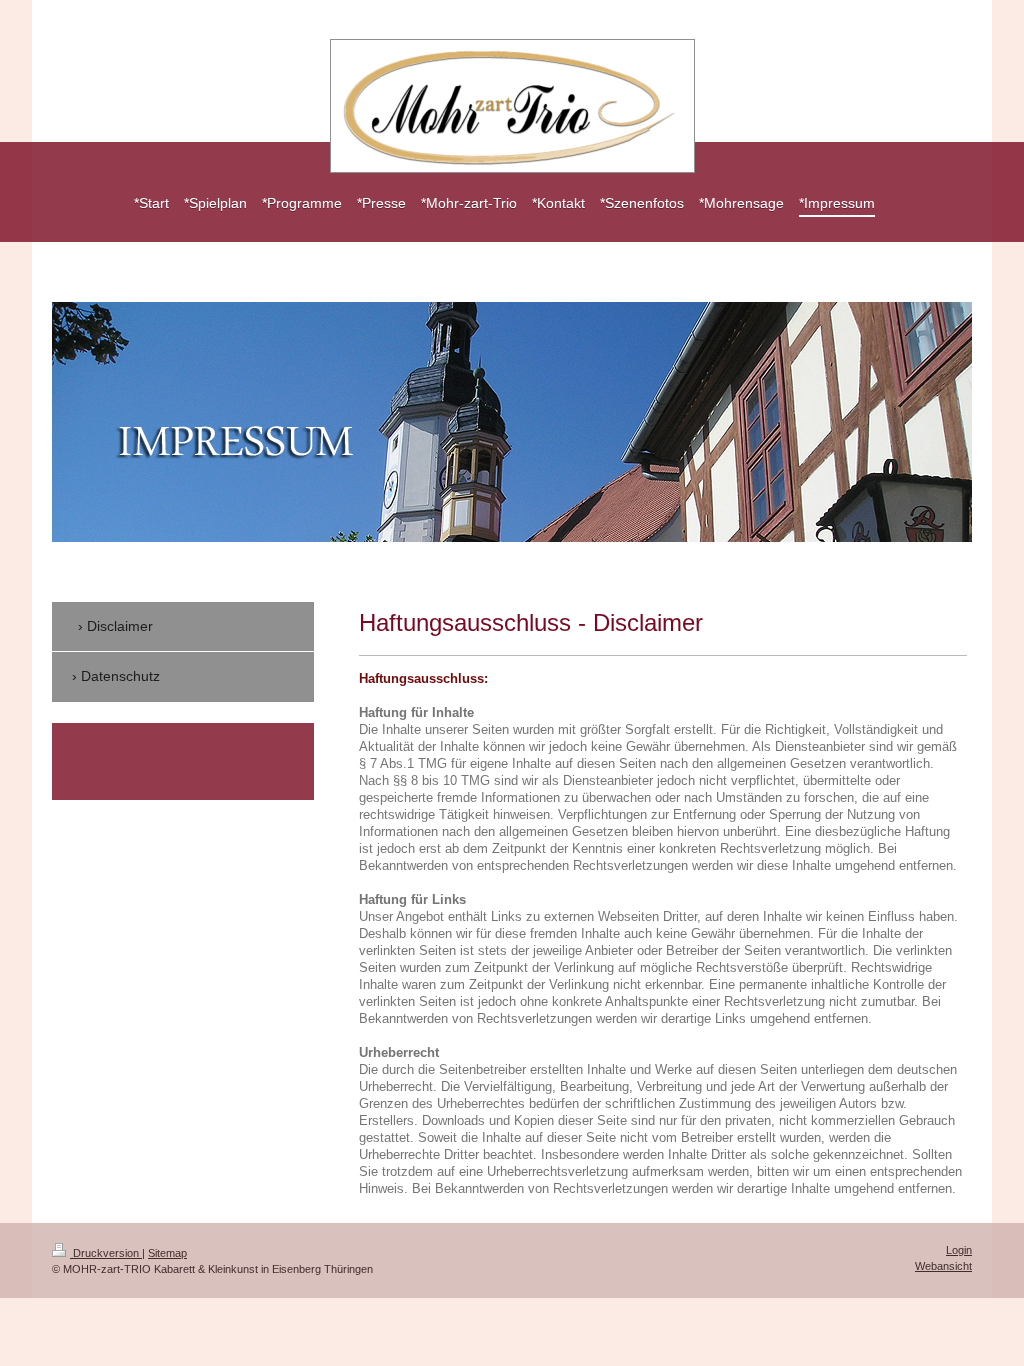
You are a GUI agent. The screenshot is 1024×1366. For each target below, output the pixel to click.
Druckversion (106, 1253)
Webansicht (943, 1266)
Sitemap (167, 1253)
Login (959, 1250)
